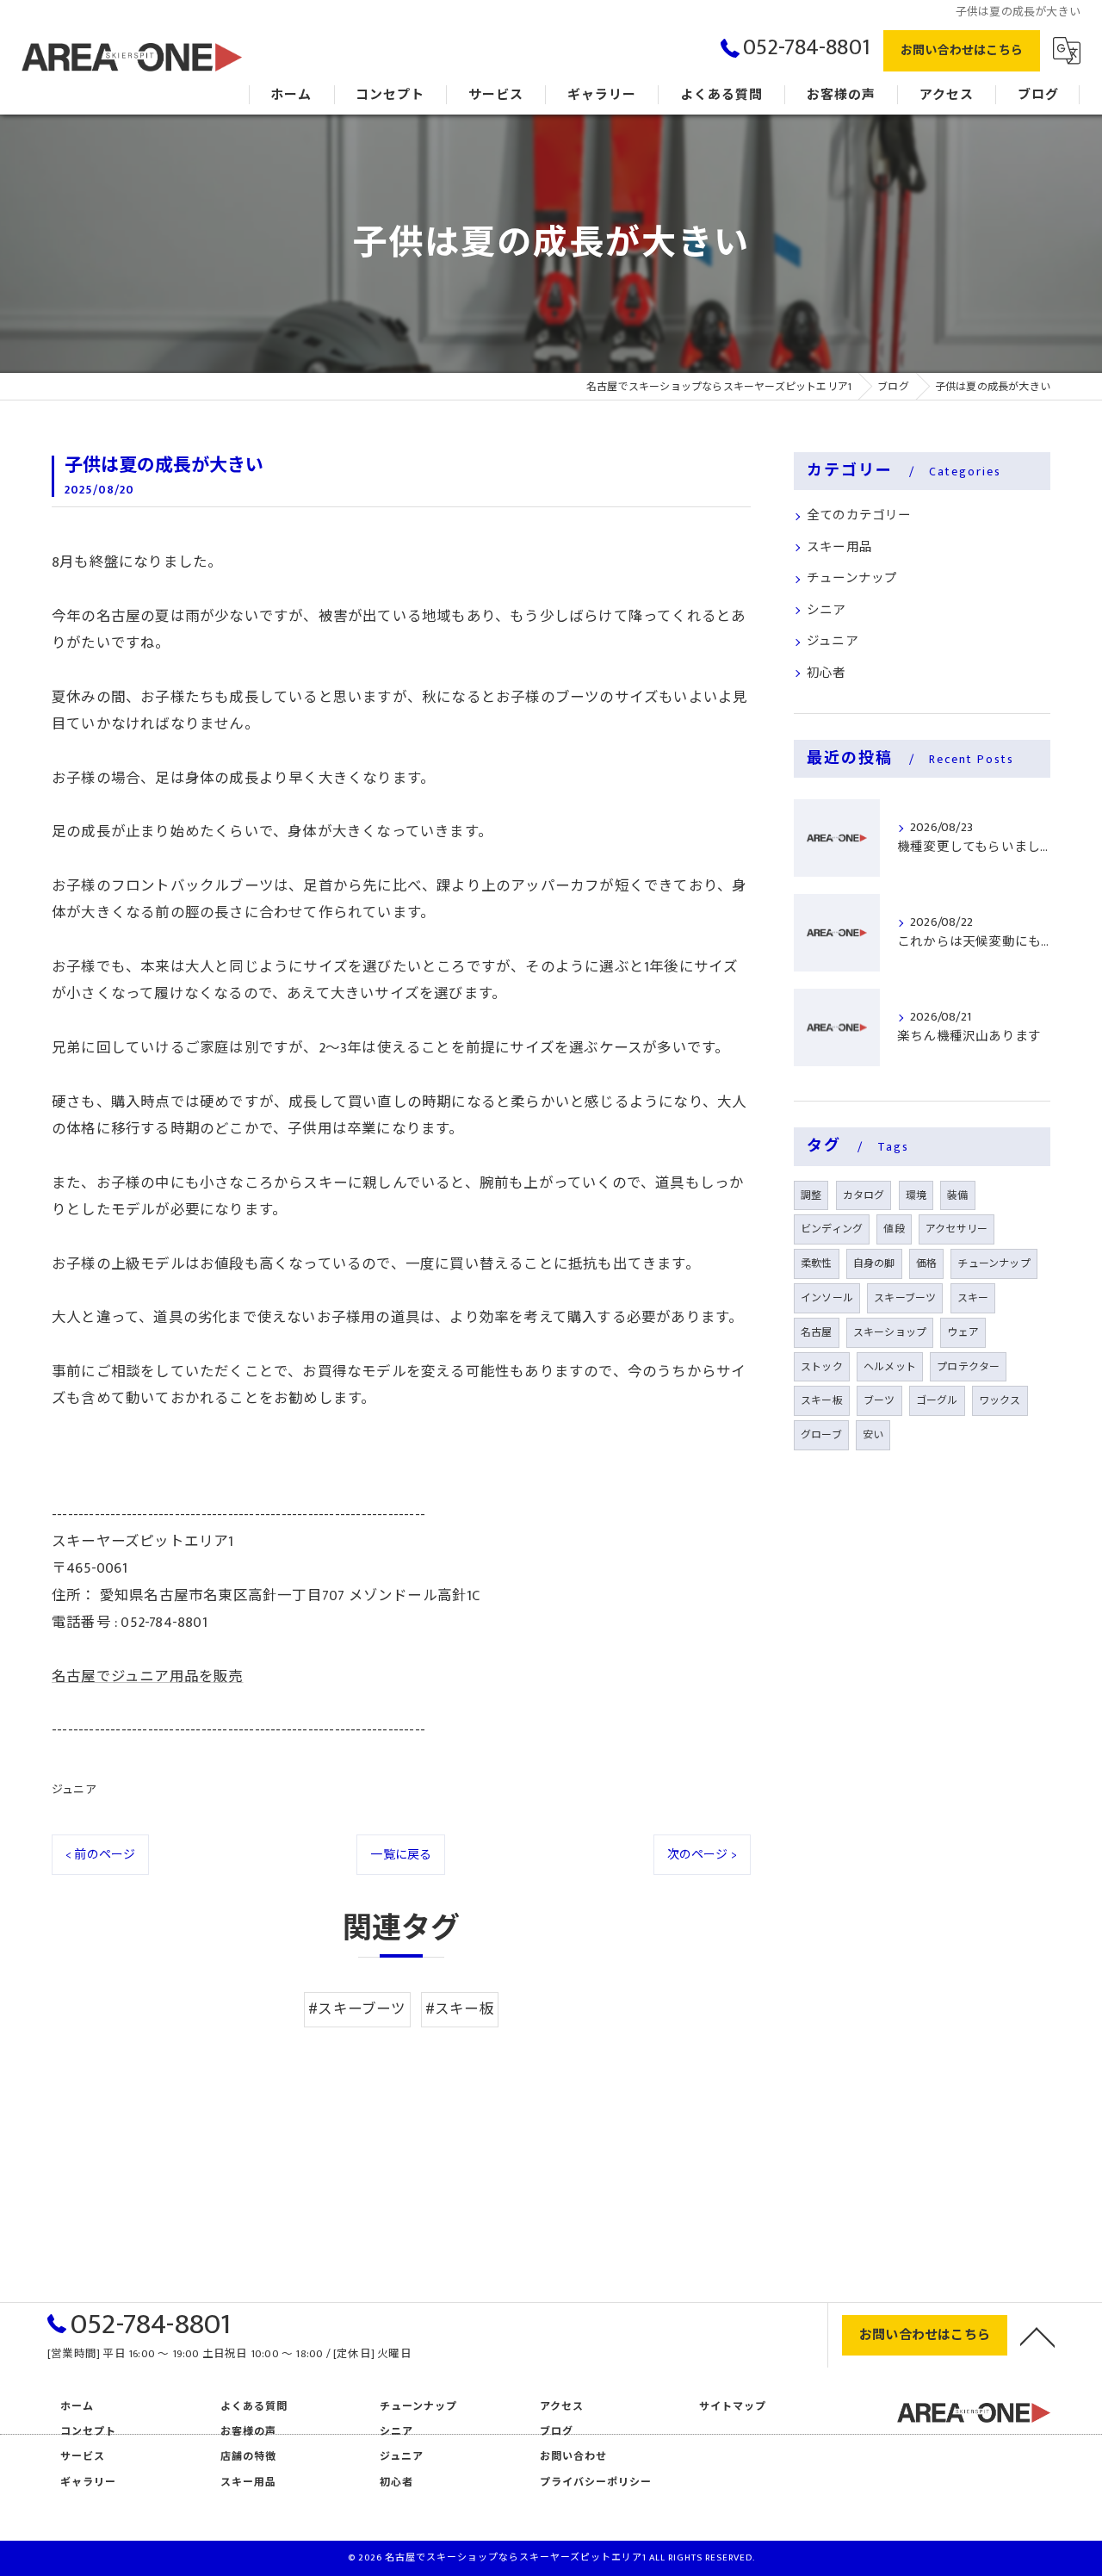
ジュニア (74, 1790)
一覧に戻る (401, 1855)
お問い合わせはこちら (962, 50)
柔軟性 (817, 1263)
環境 (916, 1195)
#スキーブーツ (357, 2009)
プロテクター (968, 1367)
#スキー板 (460, 2009)
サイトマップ (733, 2407)
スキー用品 (839, 548)
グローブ (821, 1435)
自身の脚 (874, 1263)
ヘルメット (890, 1367)
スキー (973, 1298)
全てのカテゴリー (859, 516)
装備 (957, 1195)
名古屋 (817, 1332)
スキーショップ (890, 1332)
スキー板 (822, 1400)
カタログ (864, 1195)
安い (873, 1435)
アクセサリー (957, 1229)
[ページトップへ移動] (1037, 2336)
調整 (811, 1195)
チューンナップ (852, 579)
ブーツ (879, 1400)
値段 (894, 1229)
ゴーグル (937, 1400)
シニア (826, 611)
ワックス (1000, 1400)
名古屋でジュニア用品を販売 (148, 1677)
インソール (827, 1298)
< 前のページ (100, 1855)
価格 (926, 1263)
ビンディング (832, 1229)
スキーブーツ (905, 1298)
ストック (822, 1367)
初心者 (826, 673)
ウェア (963, 1332)
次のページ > (702, 1855)
